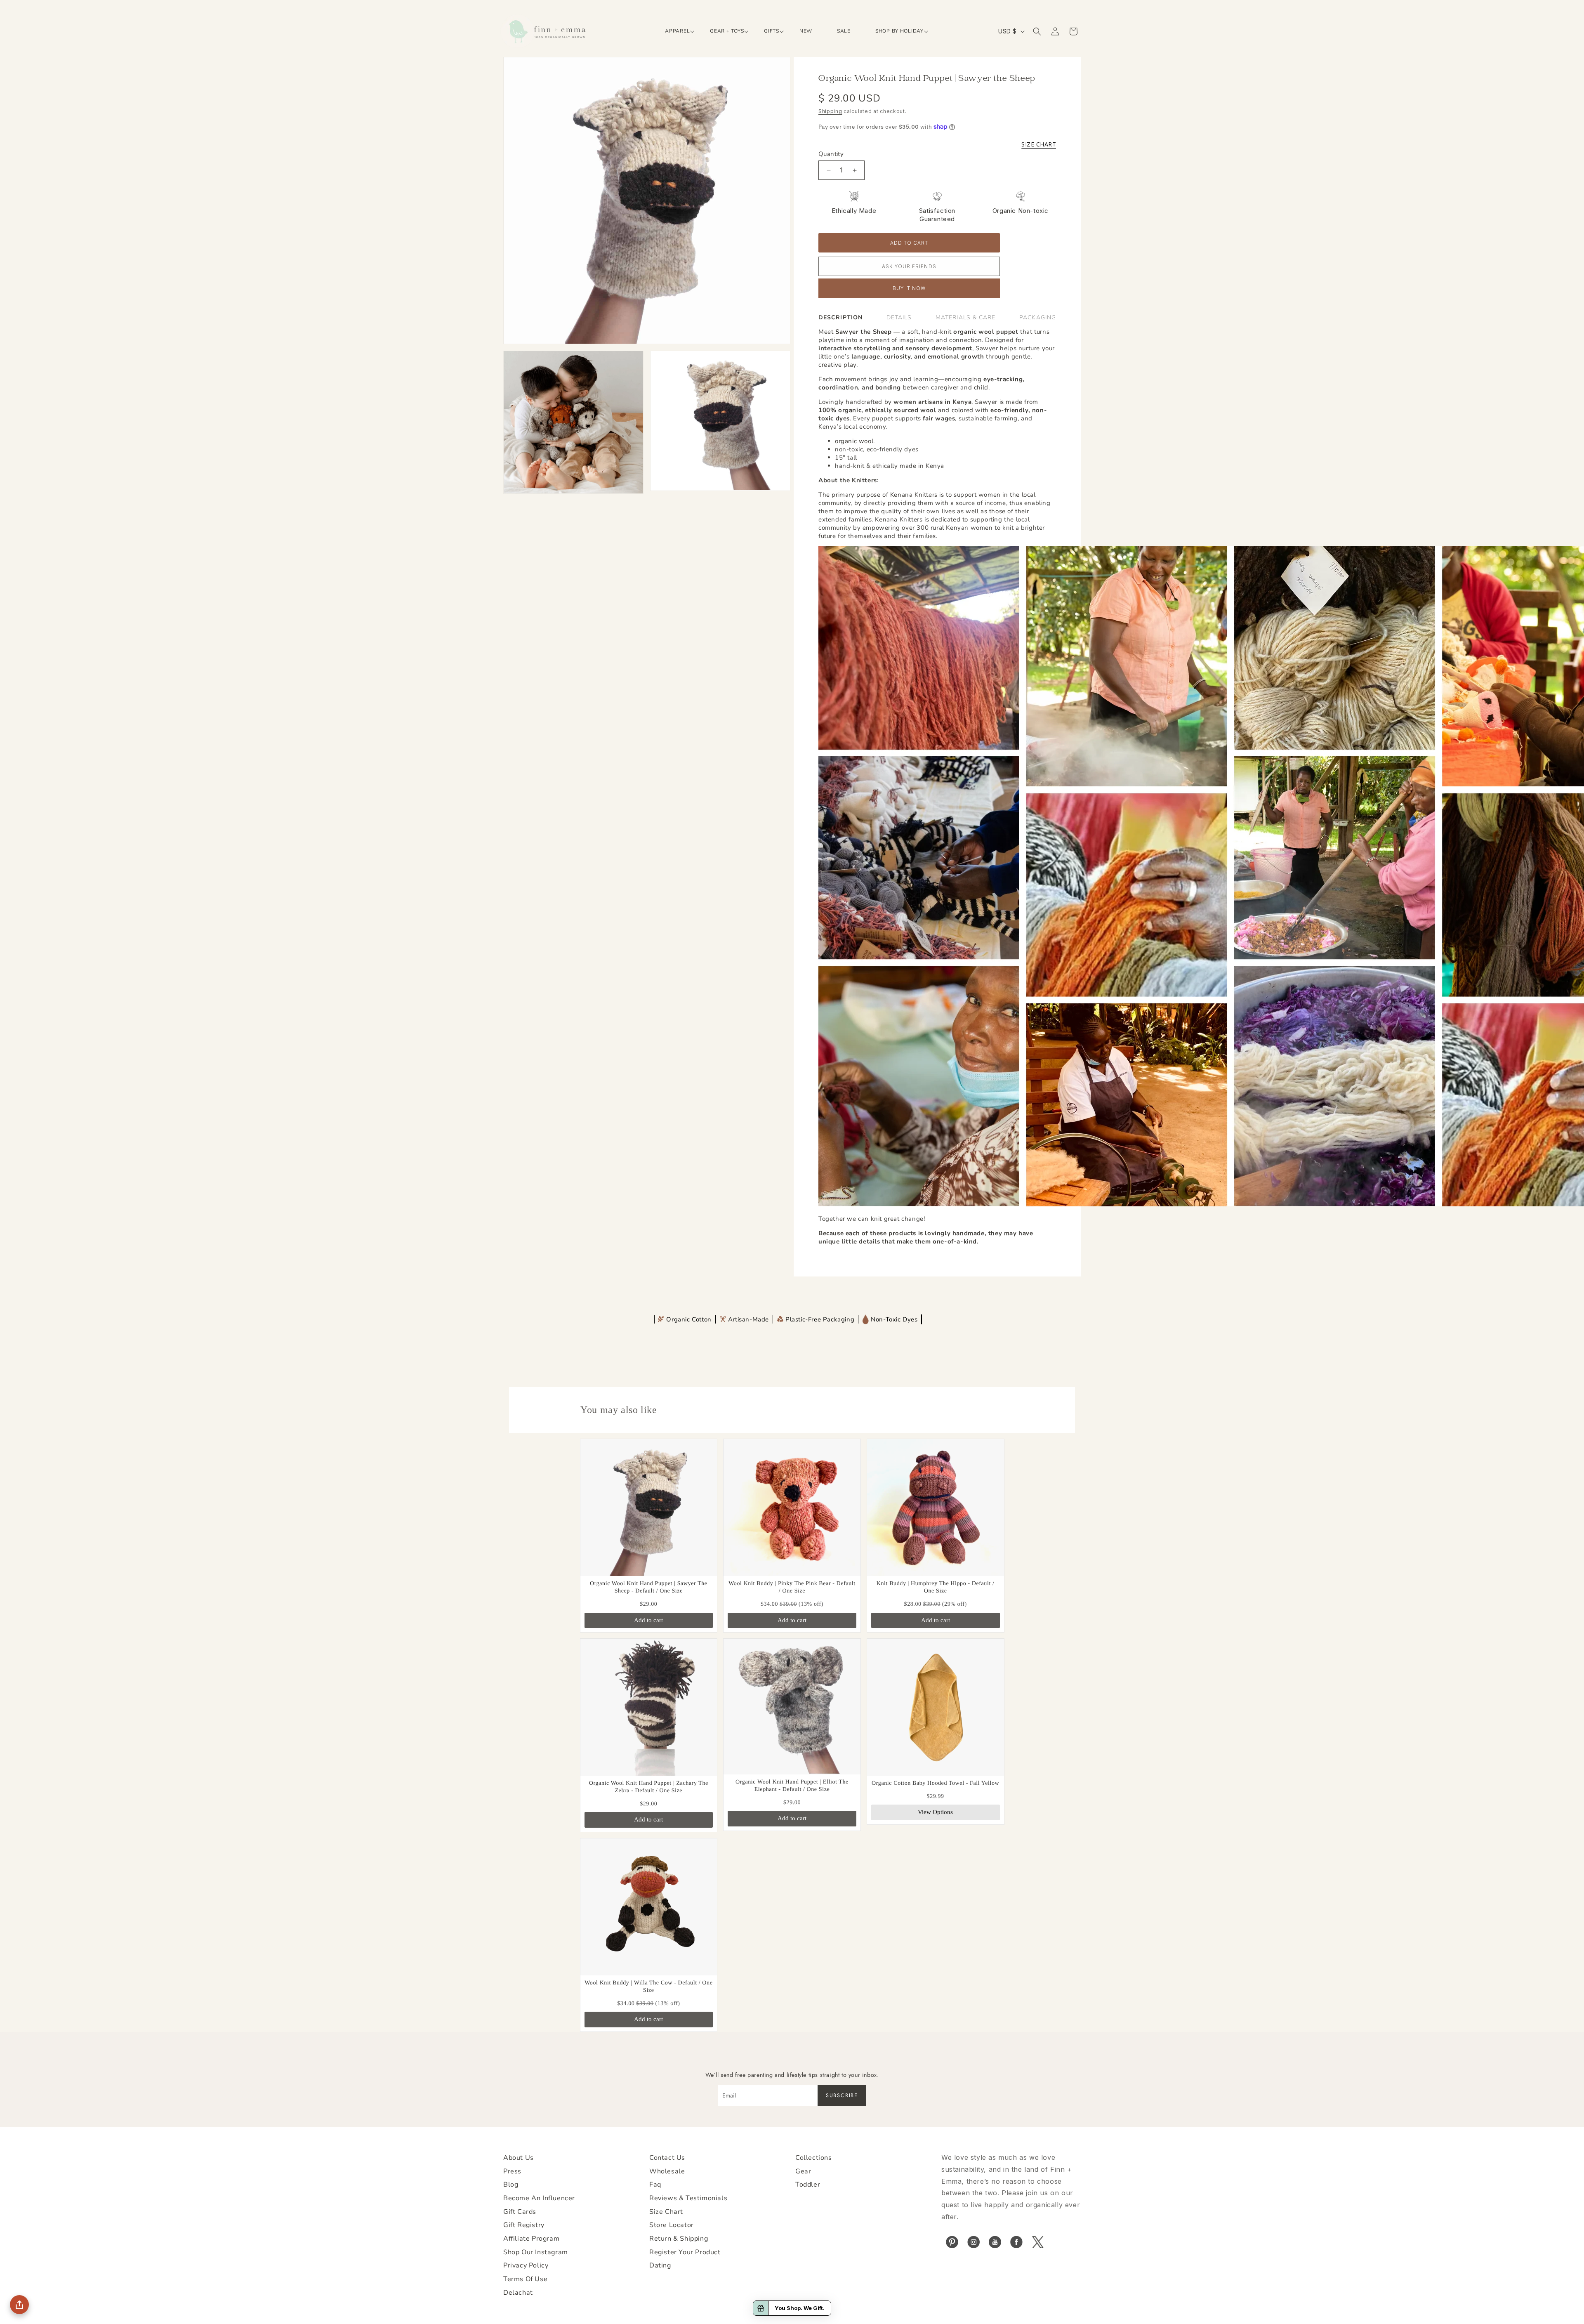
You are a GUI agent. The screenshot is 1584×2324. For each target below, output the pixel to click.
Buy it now (909, 288)
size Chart (666, 2212)
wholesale (667, 2171)
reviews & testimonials (688, 2198)
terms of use (525, 2279)
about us (519, 2158)
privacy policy (526, 2265)
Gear (803, 2171)
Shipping (830, 111)
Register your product (685, 2252)
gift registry (524, 2225)
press (512, 2171)
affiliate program (531, 2239)
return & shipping (679, 2239)
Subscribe (842, 2095)
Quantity (831, 154)
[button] (675, 31)
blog (511, 2185)
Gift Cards (520, 2212)
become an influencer (539, 2198)
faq (655, 2185)
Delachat (518, 2293)
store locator (672, 2225)
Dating (660, 2265)
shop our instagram (536, 2252)
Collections (814, 2158)
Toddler (808, 2185)
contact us (667, 2158)
